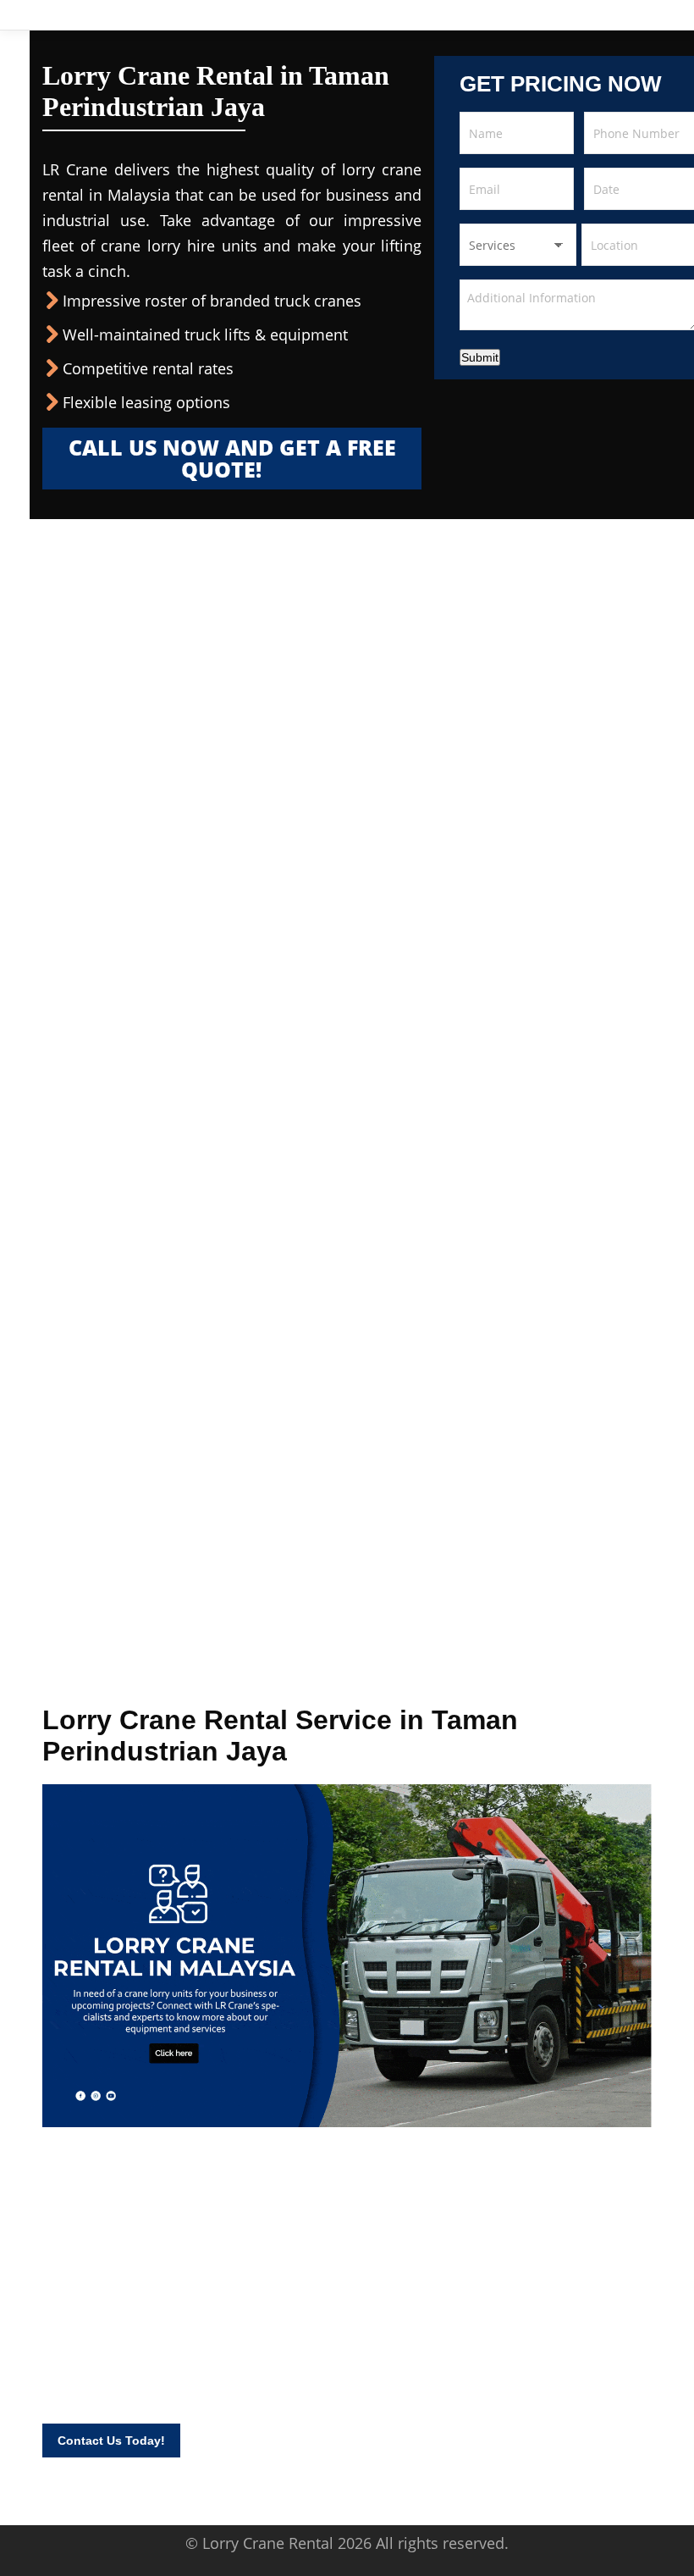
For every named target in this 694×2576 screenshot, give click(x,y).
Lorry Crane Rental (268, 2543)
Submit (480, 357)
